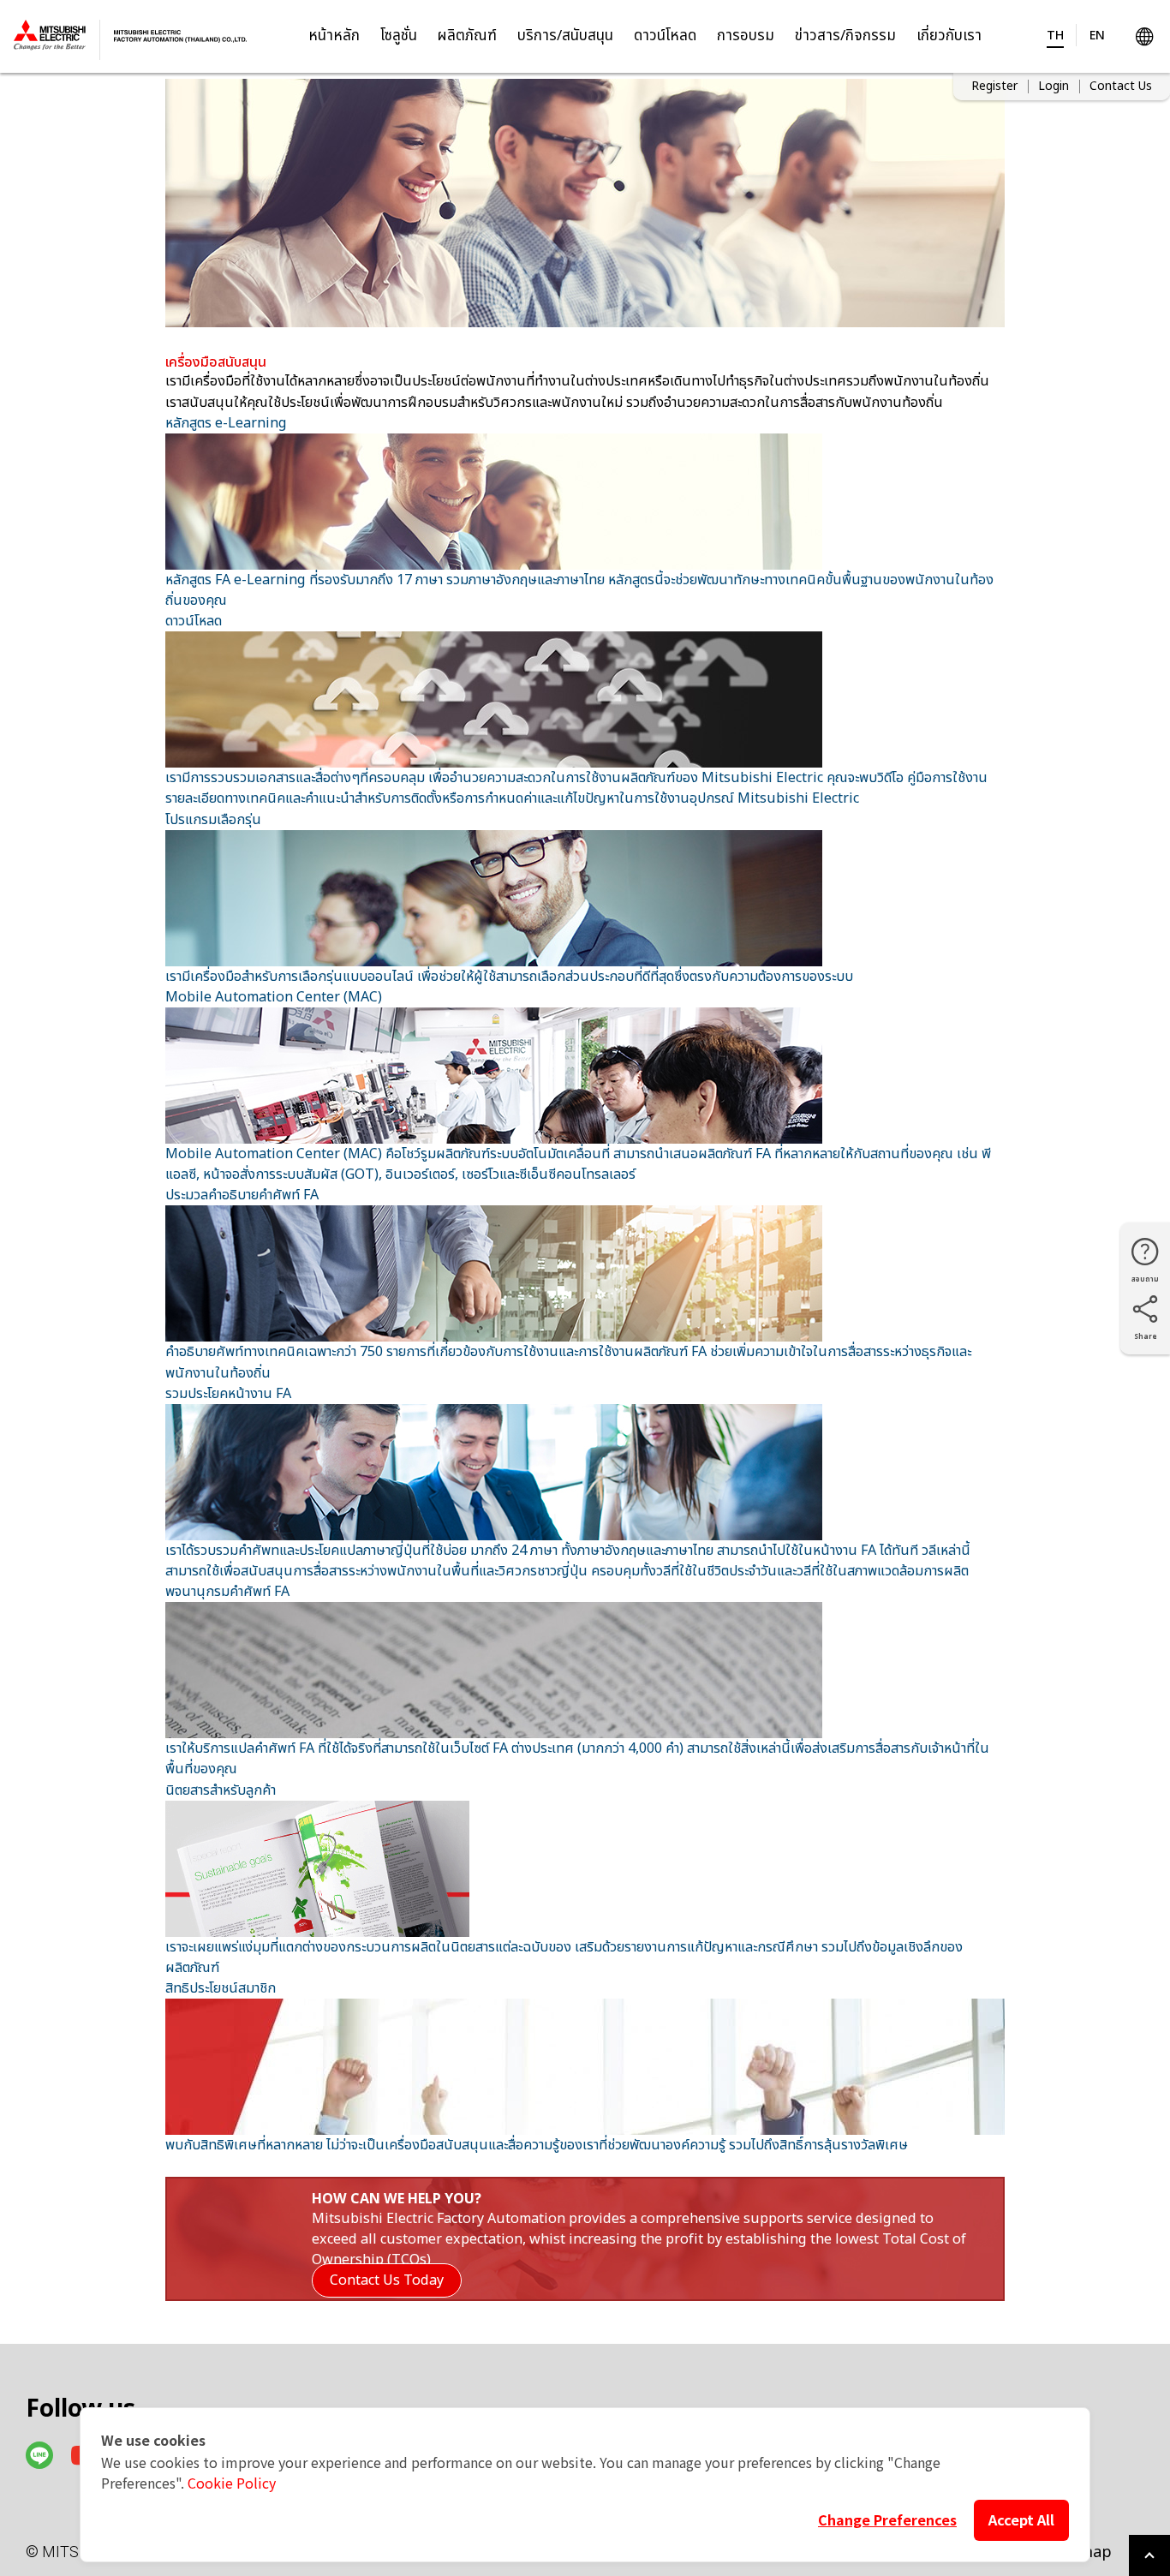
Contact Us (1121, 86)
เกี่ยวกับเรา (949, 36)
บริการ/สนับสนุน (565, 36)
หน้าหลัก (334, 36)
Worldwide (1144, 36)
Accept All (1021, 2519)
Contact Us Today (387, 2280)
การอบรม (746, 36)
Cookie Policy (232, 2483)
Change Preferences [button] (887, 2519)
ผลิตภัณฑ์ (467, 36)
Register (994, 86)
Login (1054, 86)
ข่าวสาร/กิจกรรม (845, 36)
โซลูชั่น (399, 36)
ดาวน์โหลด (665, 36)
